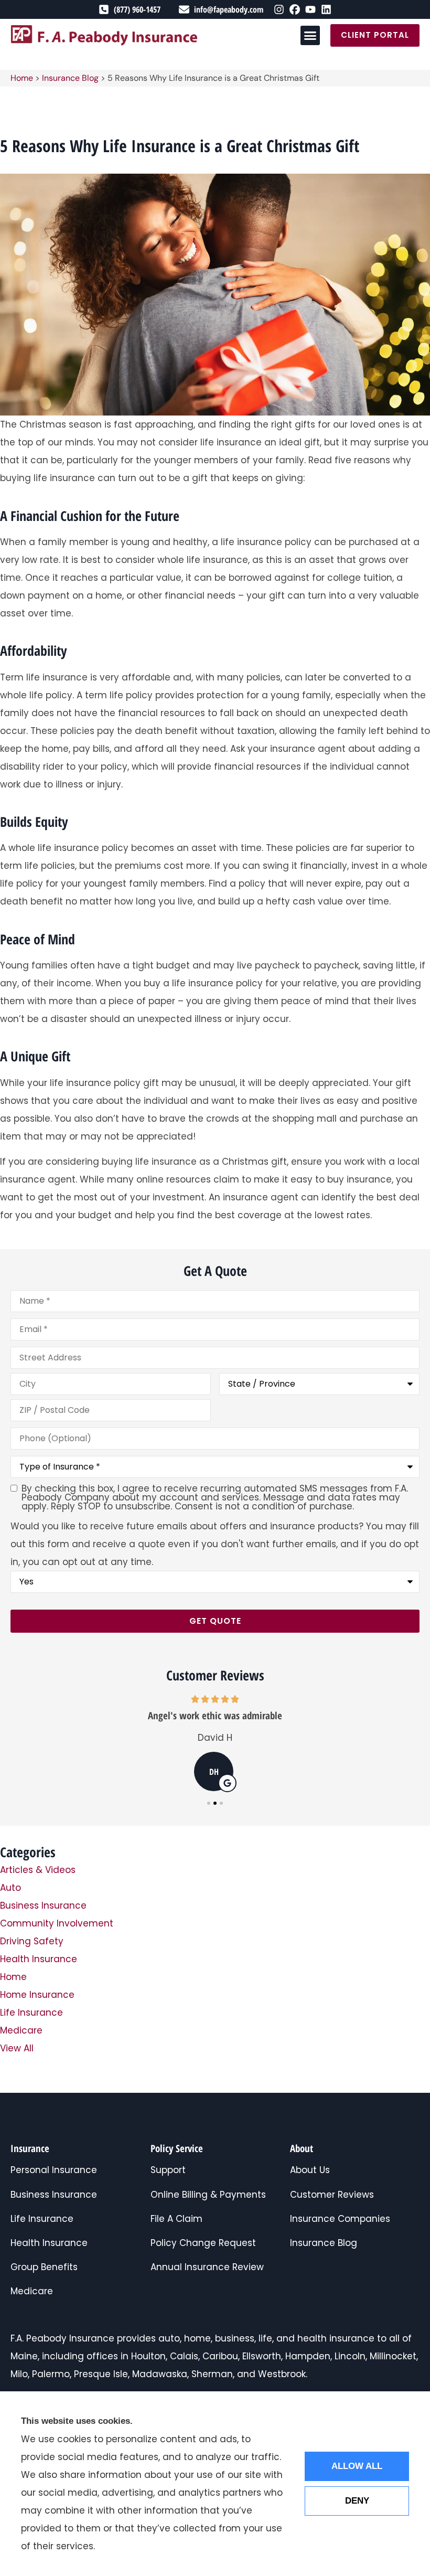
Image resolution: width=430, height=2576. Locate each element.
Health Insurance (49, 2243)
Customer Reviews (332, 2195)
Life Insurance (42, 2219)
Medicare (32, 2291)
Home (22, 78)
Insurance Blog (70, 78)
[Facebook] (295, 9)
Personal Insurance (54, 2170)
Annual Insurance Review (207, 2267)
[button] (310, 36)
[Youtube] (310, 9)
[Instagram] (279, 9)
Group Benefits (44, 2267)
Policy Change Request (203, 2243)
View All (17, 2048)
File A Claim (176, 2219)
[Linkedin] (326, 9)
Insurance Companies (340, 2219)
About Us (310, 2170)
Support (168, 2170)
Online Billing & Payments (208, 2195)
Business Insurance (54, 2195)
